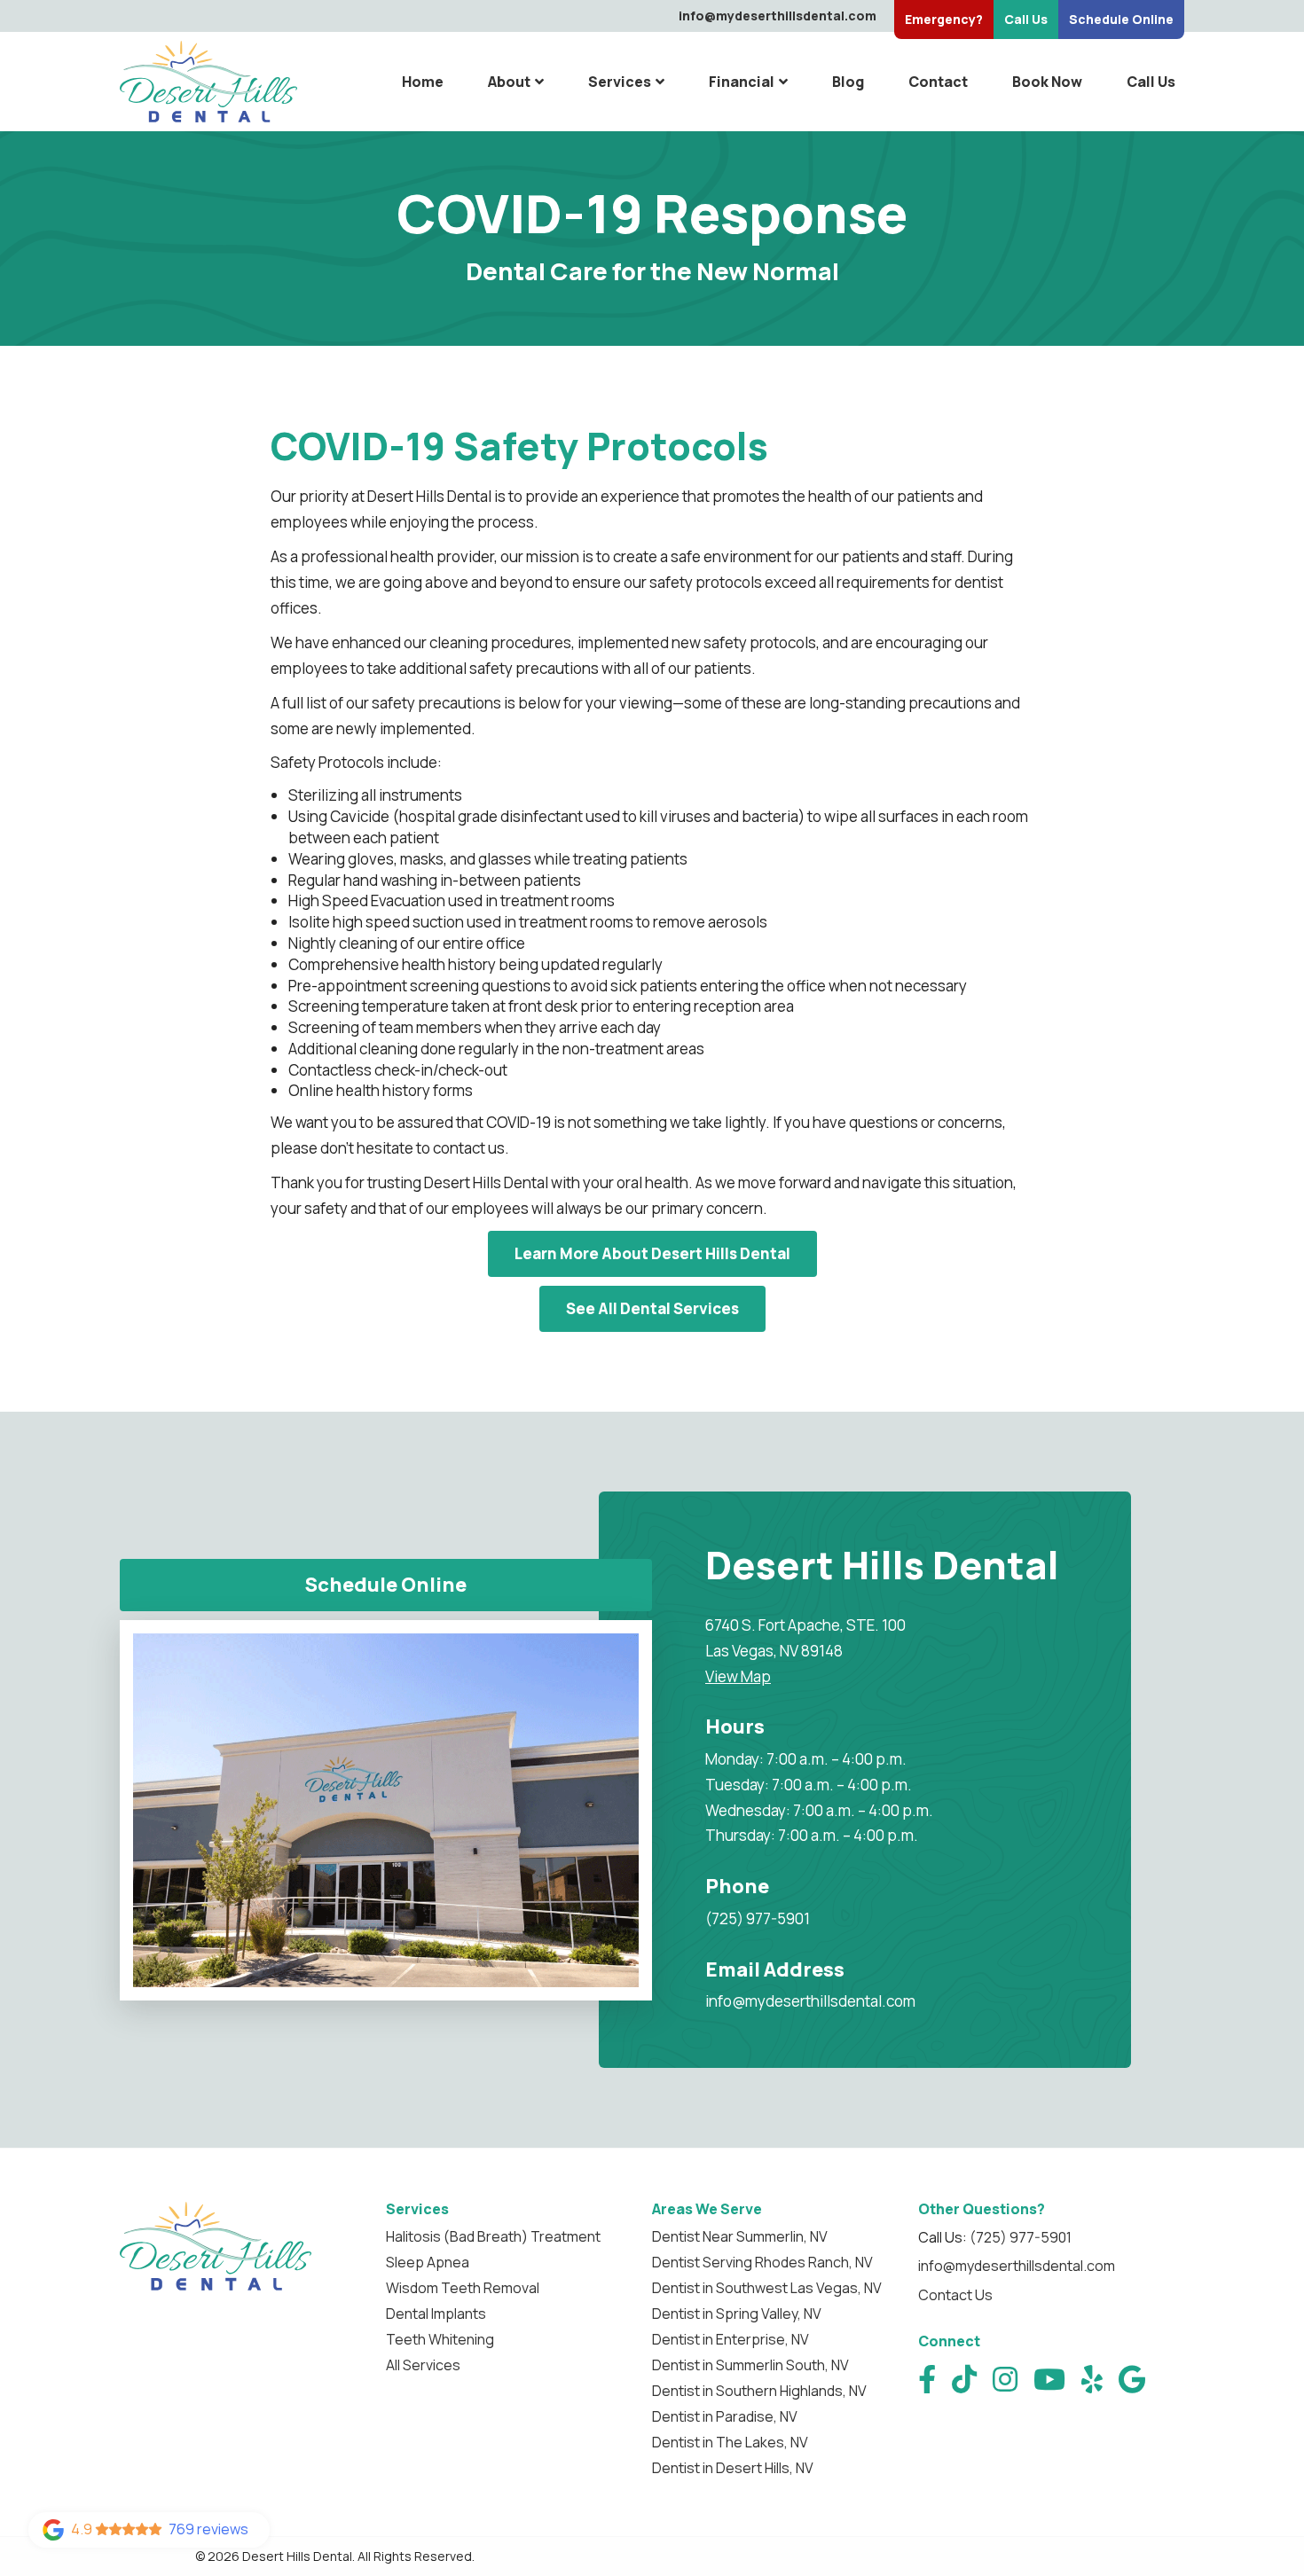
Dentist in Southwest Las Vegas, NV (767, 2288)
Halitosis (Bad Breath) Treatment (493, 2236)
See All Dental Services (652, 1308)
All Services (423, 2365)
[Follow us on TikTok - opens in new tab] (964, 2379)
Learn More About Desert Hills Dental (652, 1253)
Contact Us (955, 2295)
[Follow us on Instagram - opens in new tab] (1005, 2379)
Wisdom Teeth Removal (463, 2288)
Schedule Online (1121, 19)
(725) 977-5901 (758, 1918)
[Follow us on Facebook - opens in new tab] (927, 2379)
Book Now (1047, 82)
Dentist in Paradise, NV (725, 2416)
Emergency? (944, 19)
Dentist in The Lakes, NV (730, 2442)
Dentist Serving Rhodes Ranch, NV (762, 2262)
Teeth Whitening (440, 2339)
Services (620, 82)
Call (1026, 19)
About (509, 82)
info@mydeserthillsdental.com (778, 16)
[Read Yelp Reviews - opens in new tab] (1092, 2379)
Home (423, 82)
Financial (742, 82)
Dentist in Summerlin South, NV (750, 2365)
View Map (738, 1676)
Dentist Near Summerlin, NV (740, 2236)
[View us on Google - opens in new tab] (1132, 2379)
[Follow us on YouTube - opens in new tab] (1049, 2379)
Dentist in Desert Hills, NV (733, 2468)
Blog (848, 82)
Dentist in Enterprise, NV (731, 2339)
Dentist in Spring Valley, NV (737, 2314)
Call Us (1151, 82)
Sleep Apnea (428, 2262)
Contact (938, 82)
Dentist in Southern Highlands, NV (759, 2391)
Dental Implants (436, 2314)
